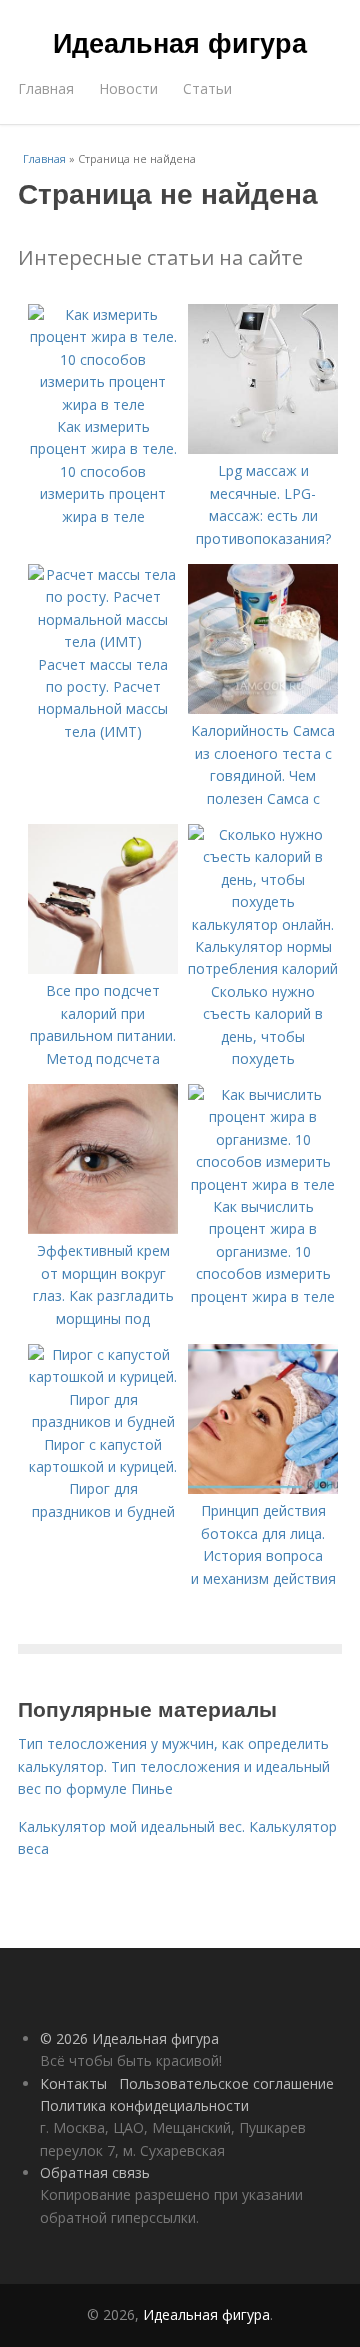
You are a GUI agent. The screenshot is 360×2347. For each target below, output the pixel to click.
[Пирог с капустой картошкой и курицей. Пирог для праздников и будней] (103, 1421)
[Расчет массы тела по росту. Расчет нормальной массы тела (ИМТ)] (103, 641)
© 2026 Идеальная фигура (129, 2038)
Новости (128, 88)
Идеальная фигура (180, 42)
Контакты (73, 2083)
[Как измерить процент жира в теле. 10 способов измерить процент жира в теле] (103, 404)
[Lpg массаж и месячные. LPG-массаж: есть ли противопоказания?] (263, 448)
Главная (46, 88)
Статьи (207, 88)
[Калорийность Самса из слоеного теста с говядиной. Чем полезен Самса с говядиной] (263, 708)
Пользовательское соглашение (226, 2083)
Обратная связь (95, 2172)
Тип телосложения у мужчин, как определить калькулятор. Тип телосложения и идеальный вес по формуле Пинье (174, 1766)
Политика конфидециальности (144, 2105)
